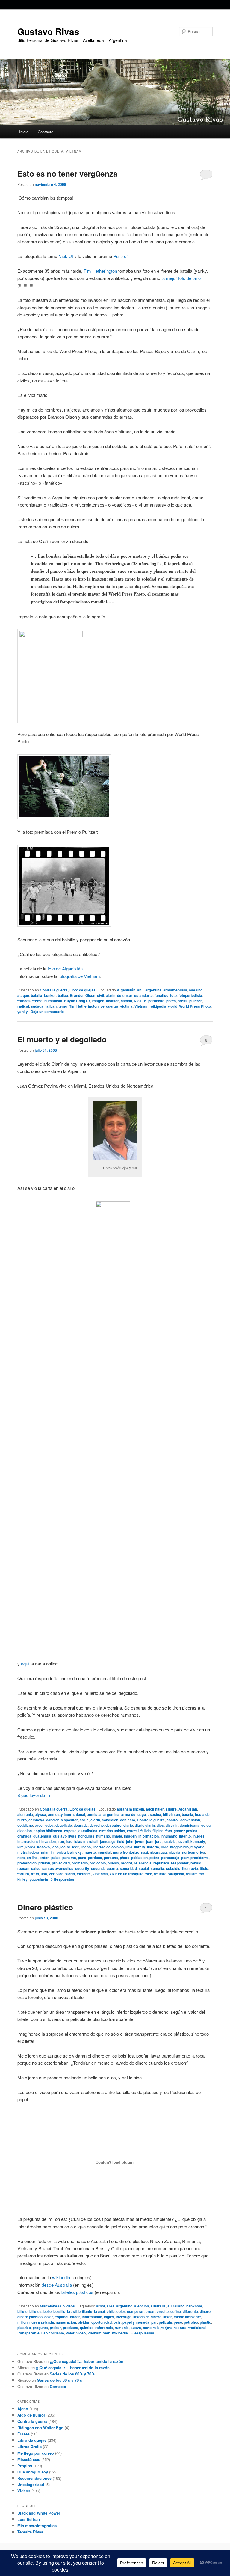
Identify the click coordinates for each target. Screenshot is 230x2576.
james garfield (112, 1841)
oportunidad (102, 2322)
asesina (154, 1814)
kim (21, 1847)
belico (63, 995)
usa (44, 1874)
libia (129, 1847)
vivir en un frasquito (127, 1874)
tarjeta (167, 2328)
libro (165, 1847)
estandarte (143, 995)
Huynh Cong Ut (77, 1001)
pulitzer (196, 1001)
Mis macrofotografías (37, 2525)
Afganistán (126, 990)
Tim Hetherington (100, 271)
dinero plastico (30, 2317)
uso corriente (53, 2333)
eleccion (25, 1831)
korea (30, 1847)
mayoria (198, 1847)
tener (63, 1006)
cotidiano (25, 1825)
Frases (24, 2434)
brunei (99, 2311)
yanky (23, 1012)
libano (86, 1847)
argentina (153, 990)
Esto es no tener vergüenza (67, 173)
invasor (112, 1001)
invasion (49, 1841)
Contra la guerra (54, 990)
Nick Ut (66, 256)
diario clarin (145, 1825)
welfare (160, 1874)
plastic (205, 2322)
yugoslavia (39, 1879)
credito (163, 2311)
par (154, 2322)
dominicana (190, 1825)
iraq (69, 1841)
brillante (85, 2311)
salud (36, 1868)
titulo (204, 1868)
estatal (133, 1831)
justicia (170, 1841)
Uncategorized (31, 2484)
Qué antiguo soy (33, 2472)
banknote (194, 2306)
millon (22, 2322)
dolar (49, 2317)
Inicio (24, 132)
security (82, 1868)
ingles (109, 2317)
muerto (90, 1852)
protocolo (98, 1863)
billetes (35, 2311)
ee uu (206, 1825)
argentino (124, 2306)
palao (56, 1858)
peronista (156, 1001)
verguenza (109, 1006)
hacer (75, 2317)
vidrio (70, 1874)
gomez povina (186, 1831)
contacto (128, 1820)
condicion (110, 1820)
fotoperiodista (190, 995)
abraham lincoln (130, 1809)
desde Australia (57, 2285)
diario (128, 1825)
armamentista (175, 990)
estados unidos (112, 1831)
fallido (146, 1831)
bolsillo (59, 2311)
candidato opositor (62, 1820)
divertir (172, 1825)
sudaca (37, 1006)
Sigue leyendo (34, 1795)
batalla (37, 995)
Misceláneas (51, 2306)
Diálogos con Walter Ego (40, 2427)
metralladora (28, 1852)
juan (150, 1841)
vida (60, 1874)
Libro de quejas (83, 990)
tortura (23, 1874)
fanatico (161, 995)
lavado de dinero (147, 2317)
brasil (72, 2311)
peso (178, 2322)
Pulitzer (120, 256)
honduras (86, 1836)
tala (156, 2328)
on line (32, 1858)
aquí (25, 1664)
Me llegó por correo (36, 2453)
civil (100, 995)
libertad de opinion (108, 1847)
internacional (28, 1841)
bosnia (187, 1814)
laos (55, 1847)
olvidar (84, 2322)
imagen (98, 1001)
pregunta (40, 2328)
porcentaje (170, 1858)
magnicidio (179, 1847)
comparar (135, 2311)
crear (150, 2311)
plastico (24, 2328)
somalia (157, 1868)
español (62, 2317)
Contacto (46, 132)
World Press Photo (195, 1006)
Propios (25, 2466)
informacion (149, 1836)
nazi (144, 1852)
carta (84, 1820)
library (140, 1847)
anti (140, 990)
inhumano (169, 1836)
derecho (97, 1825)
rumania (122, 2328)
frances (24, 1001)
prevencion (27, 1863)
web (149, 1874)
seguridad (128, 1868)
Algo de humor (31, 2415)
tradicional (197, 2328)
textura (180, 2328)
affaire (171, 1809)
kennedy (198, 1841)
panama (69, 1858)
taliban (51, 1006)
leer (75, 1847)
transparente (28, 2333)
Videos (69, 2306)
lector (65, 1847)
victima (126, 1006)
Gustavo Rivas (48, 31)
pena (82, 1858)
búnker (50, 995)
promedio (80, 1863)
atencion (142, 2306)
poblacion (139, 1858)
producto (71, 2328)
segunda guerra (105, 1868)
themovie (190, 1868)
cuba (49, 1825)
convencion (190, 1820)
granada (24, 1836)
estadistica (88, 1831)
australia (158, 2306)
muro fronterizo (126, 1852)
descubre (114, 1825)
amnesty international (66, 1814)
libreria (153, 1847)
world (173, 1006)
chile (111, 2311)
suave (136, 2328)
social (144, 1868)
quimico (87, 2328)
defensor (125, 995)
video (81, 2333)
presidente (200, 1858)
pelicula (165, 2322)
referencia (143, 1863)
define (176, 2311)
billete (22, 2311)
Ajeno (23, 2409)
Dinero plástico (45, 1907)
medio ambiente (187, 2317)
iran (61, 1841)
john (130, 1841)
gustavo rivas (65, 1836)
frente (37, 1001)
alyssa (40, 1814)
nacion (126, 1001)
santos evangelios (58, 1868)
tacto (147, 2328)
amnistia (94, 1814)
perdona (95, 1858)
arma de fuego (134, 1814)
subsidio (173, 1868)
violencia (100, 1874)
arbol (100, 2306)
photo (171, 1001)
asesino (196, 990)
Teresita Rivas (30, 2532)
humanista (53, 1001)
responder (180, 1863)
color (121, 2311)
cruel (39, 1825)
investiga (124, 2317)
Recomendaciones (34, 2478)
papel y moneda (136, 2322)
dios (160, 1825)
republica (161, 1863)
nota (21, 1858)
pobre (154, 1858)
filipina (158, 1831)
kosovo (43, 1847)
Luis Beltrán (29, 2519)
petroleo (191, 2322)
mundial (104, 1852)
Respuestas (62, 1879)
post (185, 1858)
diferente (190, 2311)
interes (199, 1836)
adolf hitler (155, 1809)
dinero (205, 2311)
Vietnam (142, 1006)
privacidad (61, 1863)
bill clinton (171, 1814)
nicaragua (158, 1852)
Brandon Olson (83, 995)
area (111, 2306)
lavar (168, 2317)
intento (185, 1836)
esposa (70, 1831)
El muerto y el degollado (62, 1039)
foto (173, 995)
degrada (81, 1825)
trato (35, 1874)
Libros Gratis (29, 2446)
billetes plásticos (77, 2292)
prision (44, 1863)
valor (70, 2333)
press (183, 1001)
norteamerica (194, 1852)
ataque (23, 995)
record (126, 1863)
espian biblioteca (48, 1831)
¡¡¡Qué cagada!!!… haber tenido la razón (87, 2361)
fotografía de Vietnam (79, 976)
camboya (36, 1820)
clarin (111, 995)
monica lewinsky (68, 1852)
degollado (64, 1825)
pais (117, 2322)
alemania (25, 1814)
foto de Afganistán (65, 969)
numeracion (66, 2322)
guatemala (42, 1836)
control (172, 1820)
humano (103, 1836)
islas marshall (86, 1841)
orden (44, 1858)
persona (111, 1858)
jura (158, 1841)
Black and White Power (39, 2513)
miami (46, 1852)
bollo (47, 2311)
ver (52, 1874)
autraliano (176, 2306)
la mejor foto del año (181, 278)
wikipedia (158, 1006)
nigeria (174, 1852)
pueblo (113, 1863)
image (117, 1836)
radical (23, 1006)
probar (55, 2328)
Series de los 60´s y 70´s (72, 2374)
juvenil (183, 1841)
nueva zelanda (42, 2322)
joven (140, 1841)
